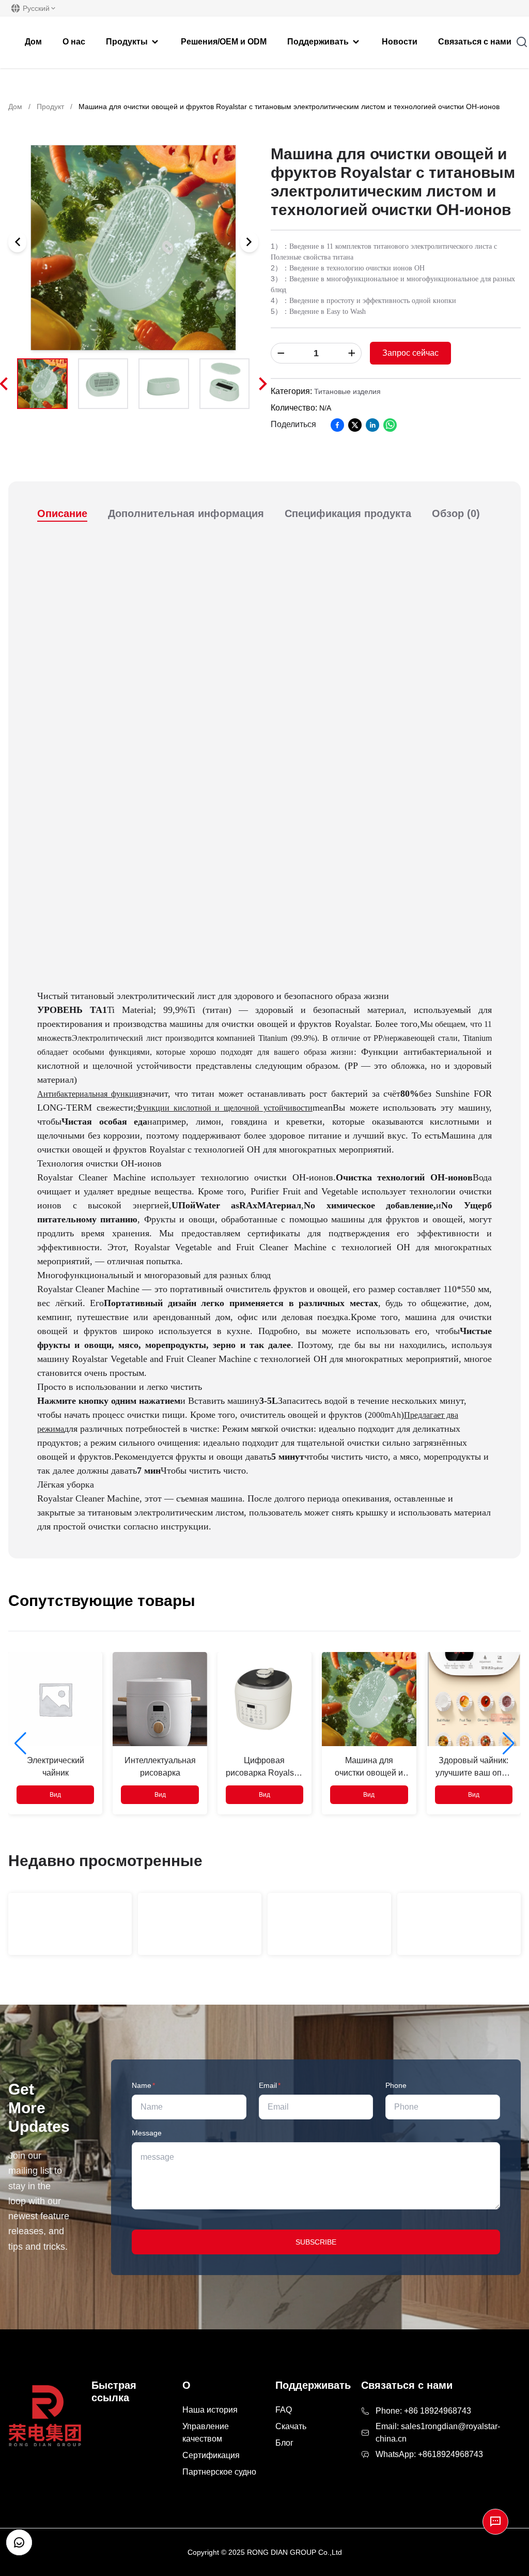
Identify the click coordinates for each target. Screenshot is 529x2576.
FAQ (284, 2410)
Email (270, 2085)
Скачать (291, 2426)
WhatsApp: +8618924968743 (429, 2454)
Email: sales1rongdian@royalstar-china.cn (438, 2433)
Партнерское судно (219, 2472)
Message (147, 2133)
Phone (396, 2085)
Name (143, 2085)
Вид (55, 1795)
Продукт (50, 107)
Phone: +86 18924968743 (423, 2411)
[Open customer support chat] (19, 2542)
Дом (15, 107)
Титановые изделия (347, 391)
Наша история (210, 2410)
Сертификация (211, 2455)
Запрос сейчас (410, 353)
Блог (284, 2443)
